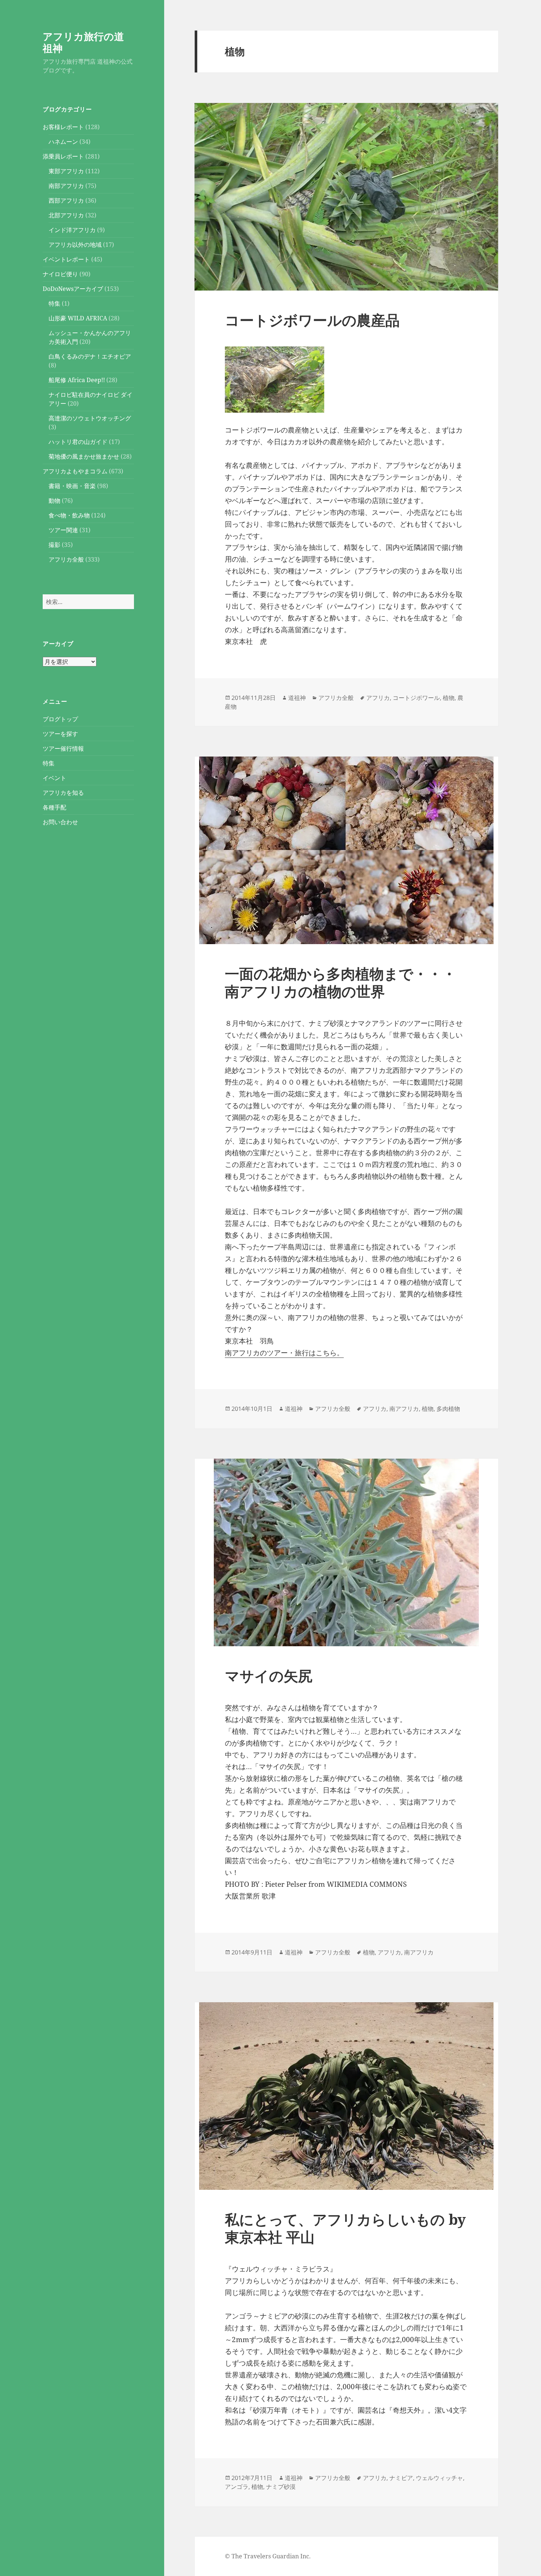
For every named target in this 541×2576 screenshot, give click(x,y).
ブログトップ (60, 719)
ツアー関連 (63, 530)
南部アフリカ (66, 186)
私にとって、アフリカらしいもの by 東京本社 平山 (345, 2228)
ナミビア (401, 2478)
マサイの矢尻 (269, 1675)
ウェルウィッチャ (439, 2478)
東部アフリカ (66, 171)
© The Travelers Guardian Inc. (268, 2556)
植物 (449, 698)
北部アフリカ (66, 215)
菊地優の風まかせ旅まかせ (84, 456)
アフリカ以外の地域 (75, 245)
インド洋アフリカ (72, 230)
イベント (54, 778)
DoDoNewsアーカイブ (73, 289)
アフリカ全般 (66, 559)
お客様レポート (63, 127)
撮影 (54, 545)
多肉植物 (448, 1409)
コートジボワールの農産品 (312, 320)
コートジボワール (416, 698)
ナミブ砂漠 (281, 2487)
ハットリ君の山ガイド (78, 442)
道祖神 (297, 698)
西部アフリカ (66, 200)
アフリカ (378, 698)
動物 (54, 501)
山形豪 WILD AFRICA (78, 318)
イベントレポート (66, 259)
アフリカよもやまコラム (75, 471)
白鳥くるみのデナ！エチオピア (90, 356)
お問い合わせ (60, 822)
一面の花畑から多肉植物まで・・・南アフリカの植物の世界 (341, 982)
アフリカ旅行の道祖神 (83, 42)
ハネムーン (63, 142)
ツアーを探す (60, 734)
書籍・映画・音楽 (72, 486)
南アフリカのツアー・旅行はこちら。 (284, 1353)
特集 (54, 303)
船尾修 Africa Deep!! (77, 380)
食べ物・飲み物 (69, 515)
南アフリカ (404, 1409)
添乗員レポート (63, 156)
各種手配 (54, 807)
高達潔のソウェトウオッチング (90, 418)
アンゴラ (237, 2487)
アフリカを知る (63, 793)
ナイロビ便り (60, 274)
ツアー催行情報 (63, 748)
